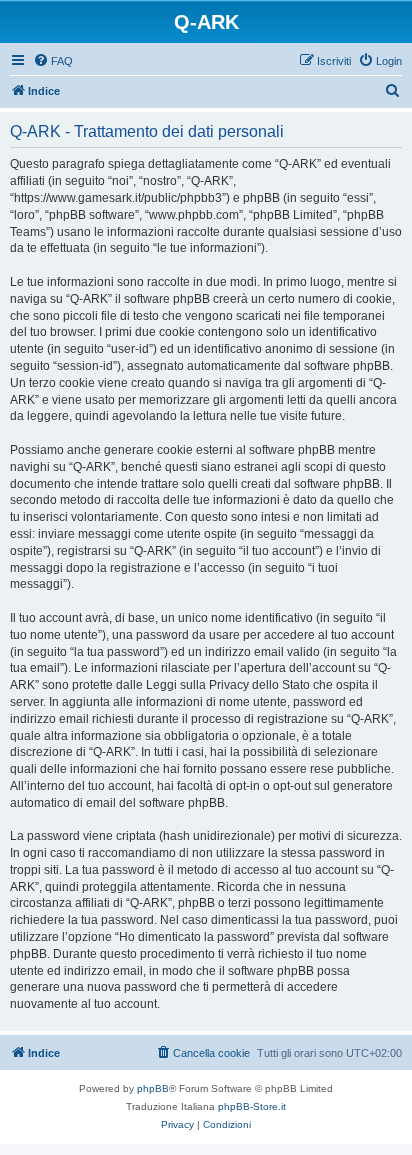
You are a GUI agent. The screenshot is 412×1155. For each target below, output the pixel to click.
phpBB (153, 1088)
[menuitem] (53, 61)
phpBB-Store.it (252, 1106)
